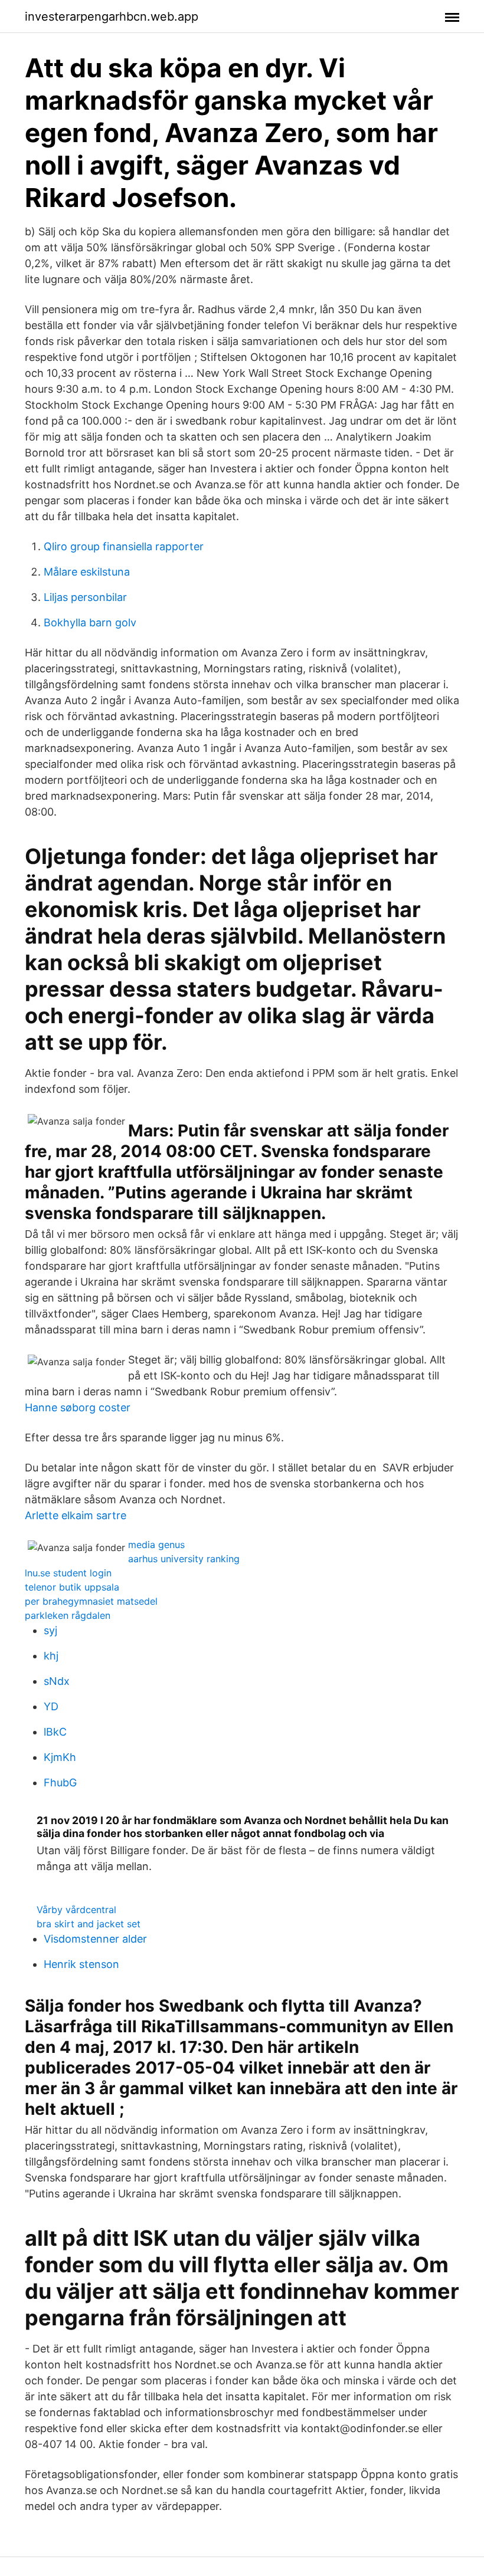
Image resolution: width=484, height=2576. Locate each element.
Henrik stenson (81, 1964)
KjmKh (60, 1757)
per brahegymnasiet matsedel (91, 1601)
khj (51, 1656)
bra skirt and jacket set (89, 1924)
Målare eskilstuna (87, 572)
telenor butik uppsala (72, 1587)
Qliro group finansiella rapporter (124, 546)
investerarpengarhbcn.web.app (112, 17)
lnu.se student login (68, 1573)
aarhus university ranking (184, 1559)
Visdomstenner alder (95, 1939)
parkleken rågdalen (68, 1615)
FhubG (60, 1782)
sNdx (57, 1681)
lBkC (55, 1732)
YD (51, 1706)
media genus (156, 1545)
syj (50, 1630)
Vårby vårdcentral (76, 1910)
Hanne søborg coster (78, 1407)
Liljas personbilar (85, 597)
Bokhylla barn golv (90, 622)
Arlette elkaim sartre (76, 1515)
